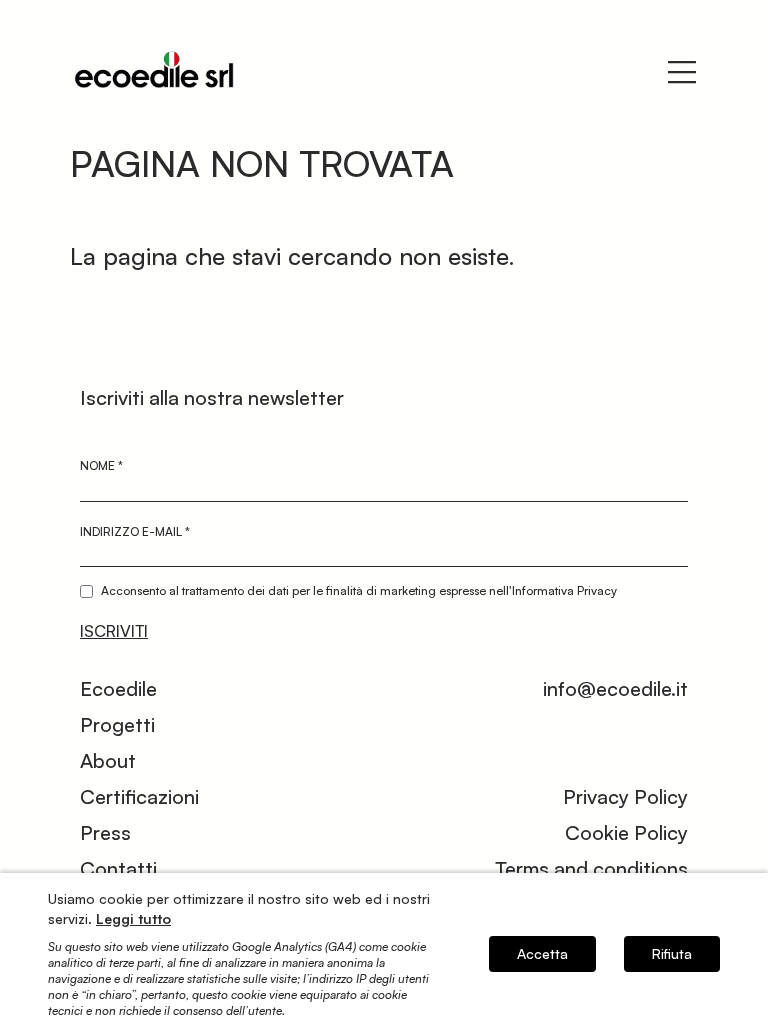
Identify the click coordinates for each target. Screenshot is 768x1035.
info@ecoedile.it (615, 688)
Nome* (101, 465)
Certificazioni (139, 796)
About (108, 760)
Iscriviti (114, 631)
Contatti (118, 868)
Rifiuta (672, 953)
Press (105, 832)
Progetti (117, 724)
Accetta (542, 953)
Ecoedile (118, 688)
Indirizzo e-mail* (135, 531)
